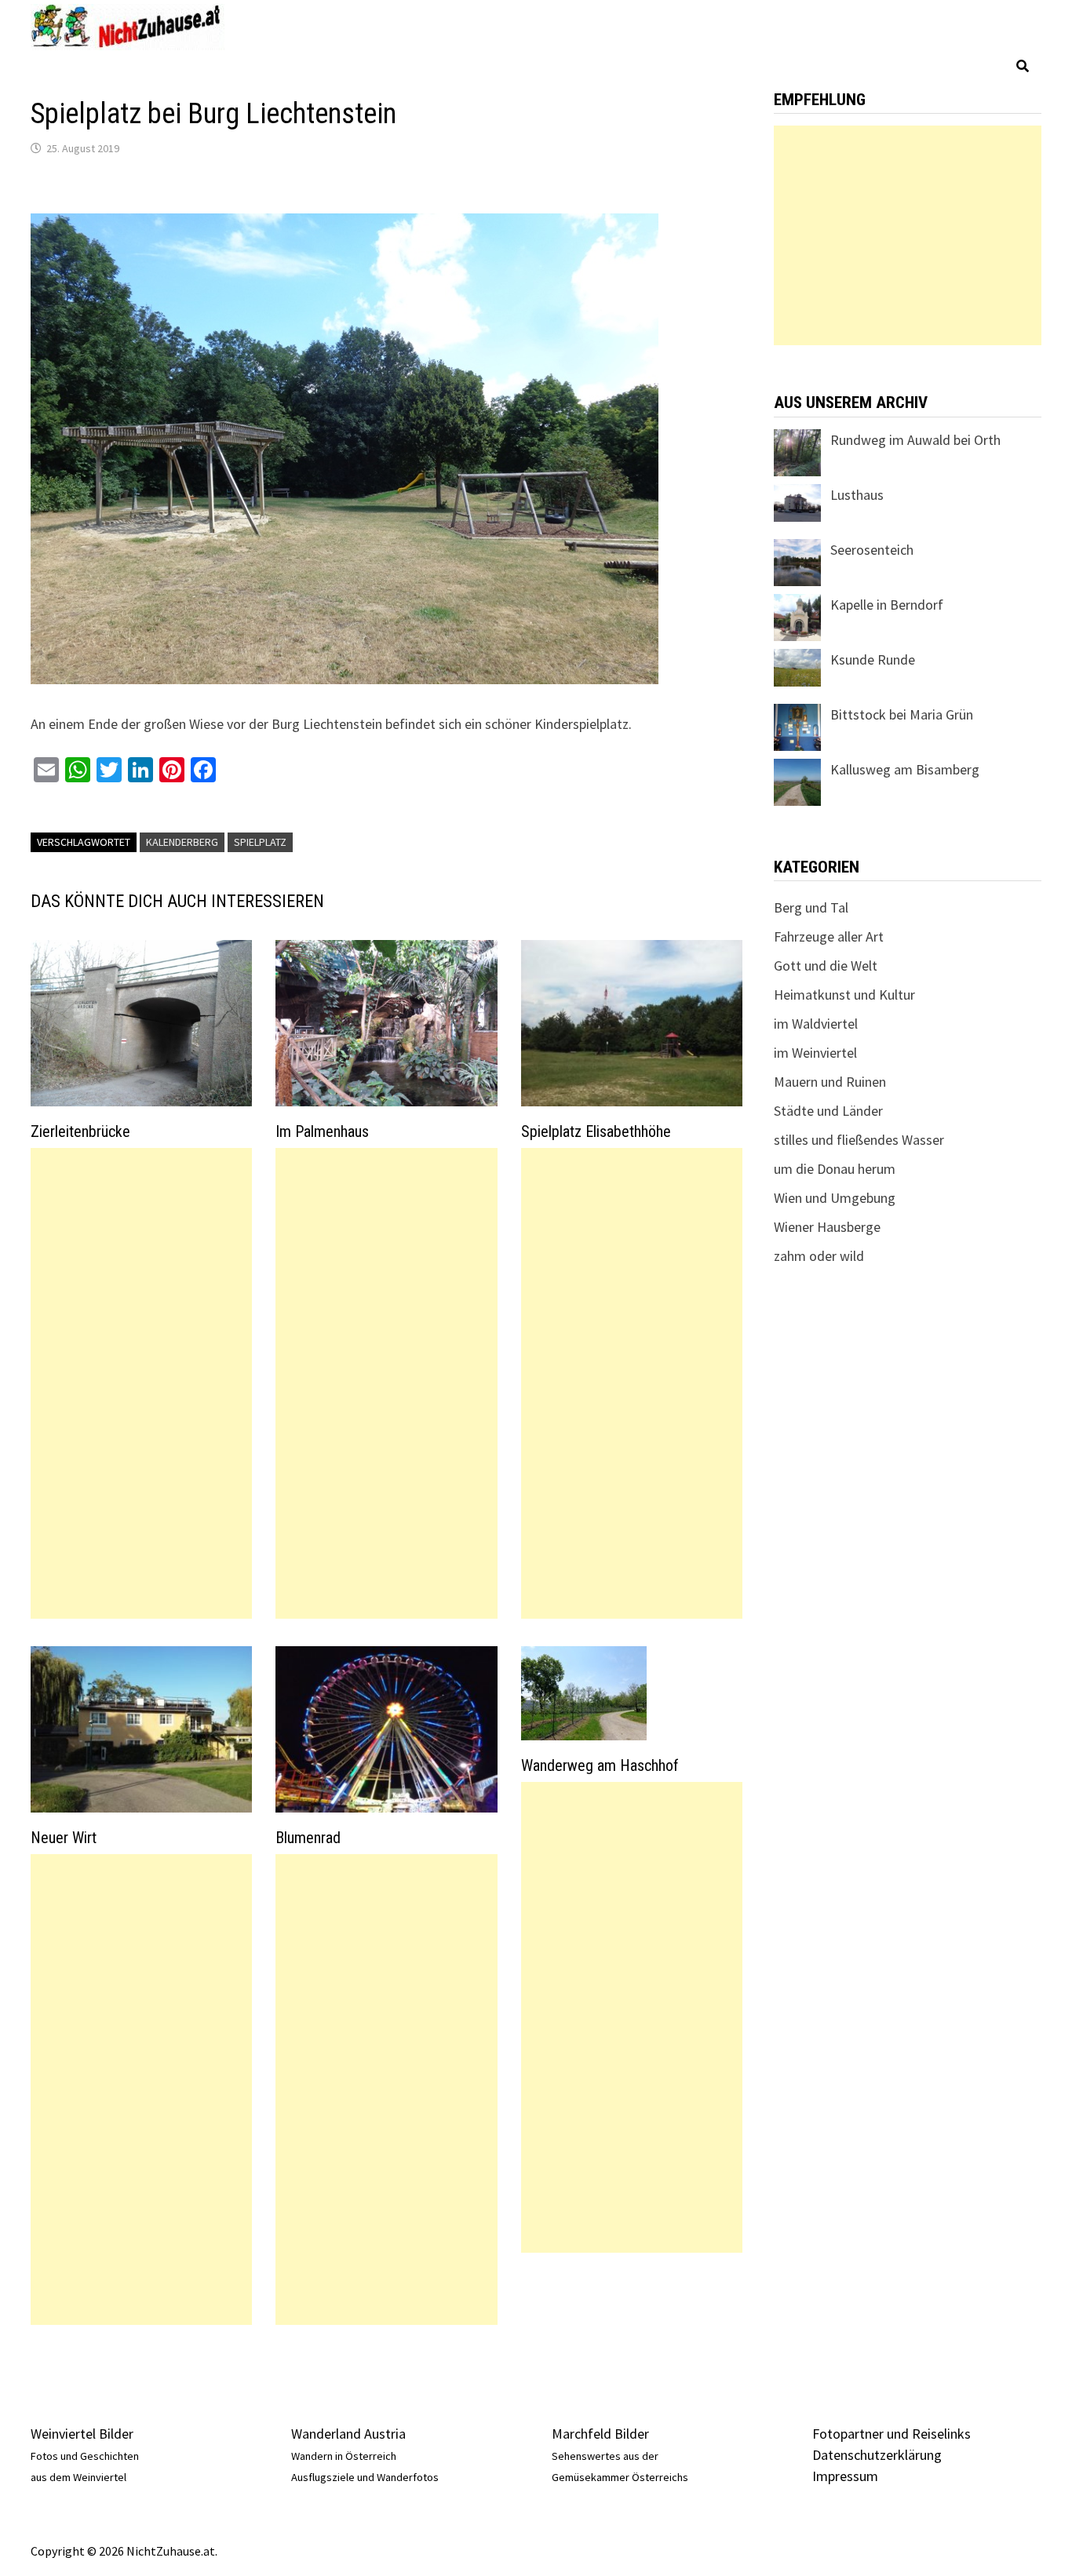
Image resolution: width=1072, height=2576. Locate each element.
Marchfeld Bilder (600, 2434)
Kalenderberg (182, 842)
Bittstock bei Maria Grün (902, 714)
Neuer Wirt (64, 1838)
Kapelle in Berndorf (887, 605)
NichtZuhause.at (171, 2551)
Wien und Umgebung (835, 1198)
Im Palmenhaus (322, 1131)
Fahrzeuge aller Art (829, 936)
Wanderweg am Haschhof (600, 1765)
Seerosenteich (872, 550)
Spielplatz (260, 842)
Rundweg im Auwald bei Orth (915, 440)
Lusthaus (857, 495)
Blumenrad (308, 1838)
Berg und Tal (811, 907)
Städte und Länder (828, 1111)
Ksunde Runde (873, 659)
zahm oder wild (819, 1256)
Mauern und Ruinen (830, 1082)
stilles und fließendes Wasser (859, 1140)
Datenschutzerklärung (877, 2455)
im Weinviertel (815, 1053)
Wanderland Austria (348, 2434)
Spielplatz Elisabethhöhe (596, 1131)
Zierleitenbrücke (80, 1131)
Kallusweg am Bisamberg (905, 769)
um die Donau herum (835, 1169)
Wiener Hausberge (827, 1227)
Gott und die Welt (826, 966)
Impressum (845, 2476)
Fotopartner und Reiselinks (892, 2434)
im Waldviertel (816, 1024)
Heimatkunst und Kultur (844, 995)
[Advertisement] (141, 1383)
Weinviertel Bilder (82, 2434)
